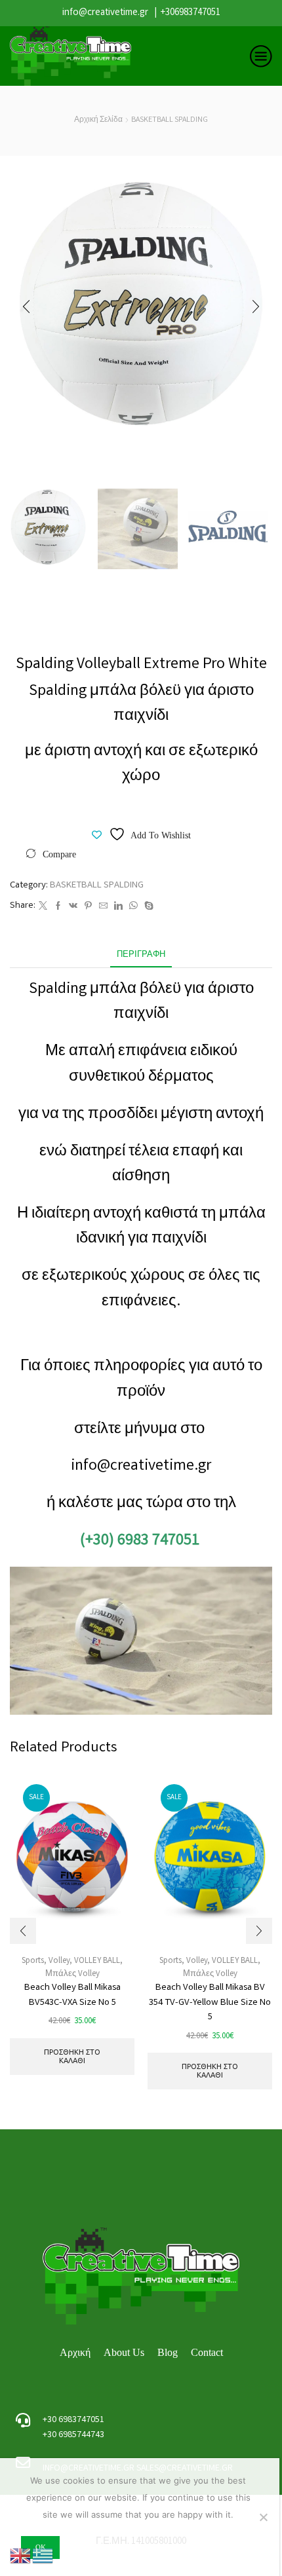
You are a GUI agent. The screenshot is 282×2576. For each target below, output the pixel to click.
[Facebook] (58, 907)
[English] (21, 2556)
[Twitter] (43, 907)
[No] (263, 2517)
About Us (124, 2352)
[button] (26, 307)
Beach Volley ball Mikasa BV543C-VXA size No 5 (72, 1995)
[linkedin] (118, 907)
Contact (207, 2352)
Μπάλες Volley (72, 1974)
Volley (59, 1961)
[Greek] (43, 2556)
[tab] (141, 955)
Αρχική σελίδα (98, 120)
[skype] (147, 907)
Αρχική (75, 2352)
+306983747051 (191, 13)
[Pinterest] (88, 907)
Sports (171, 1961)
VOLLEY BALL (97, 1961)
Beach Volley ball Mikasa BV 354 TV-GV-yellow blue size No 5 (210, 2002)
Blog (168, 2352)
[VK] (73, 907)
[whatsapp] (133, 907)
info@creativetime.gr (105, 13)
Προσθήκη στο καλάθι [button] (72, 2056)
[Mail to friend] (103, 907)
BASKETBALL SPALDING (170, 120)
